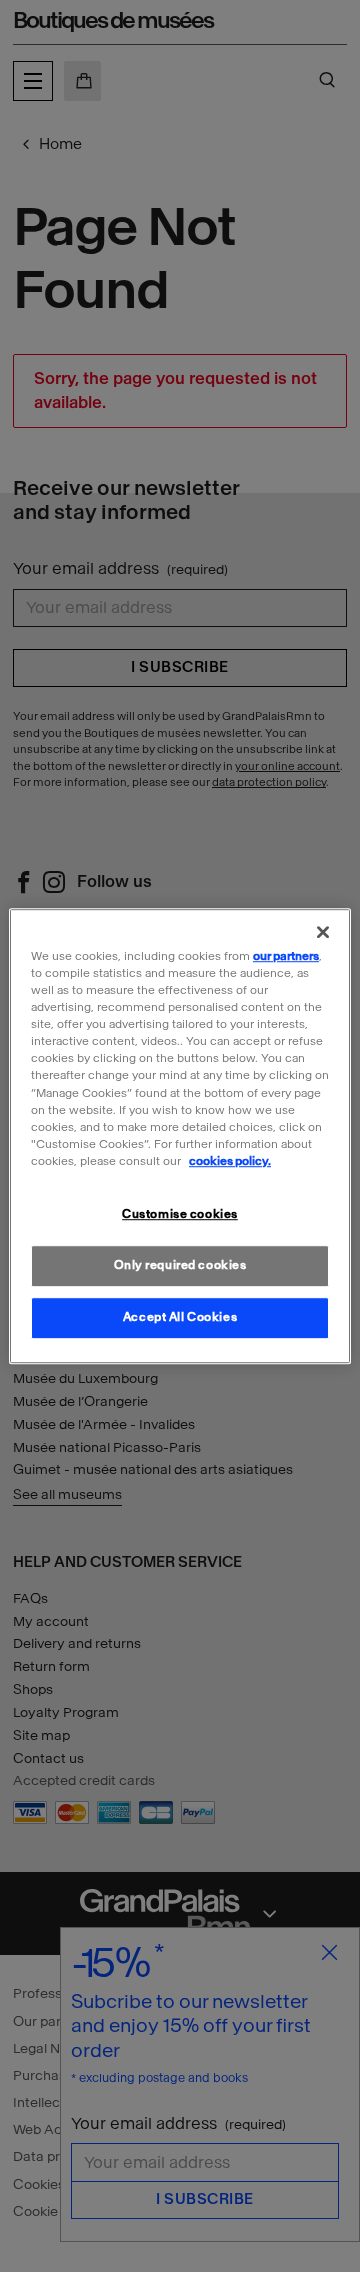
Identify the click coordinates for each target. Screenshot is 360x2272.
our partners (286, 956)
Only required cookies (180, 1265)
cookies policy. (230, 1161)
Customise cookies (180, 1214)
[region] (180, 1136)
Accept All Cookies (180, 1317)
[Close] (323, 932)
